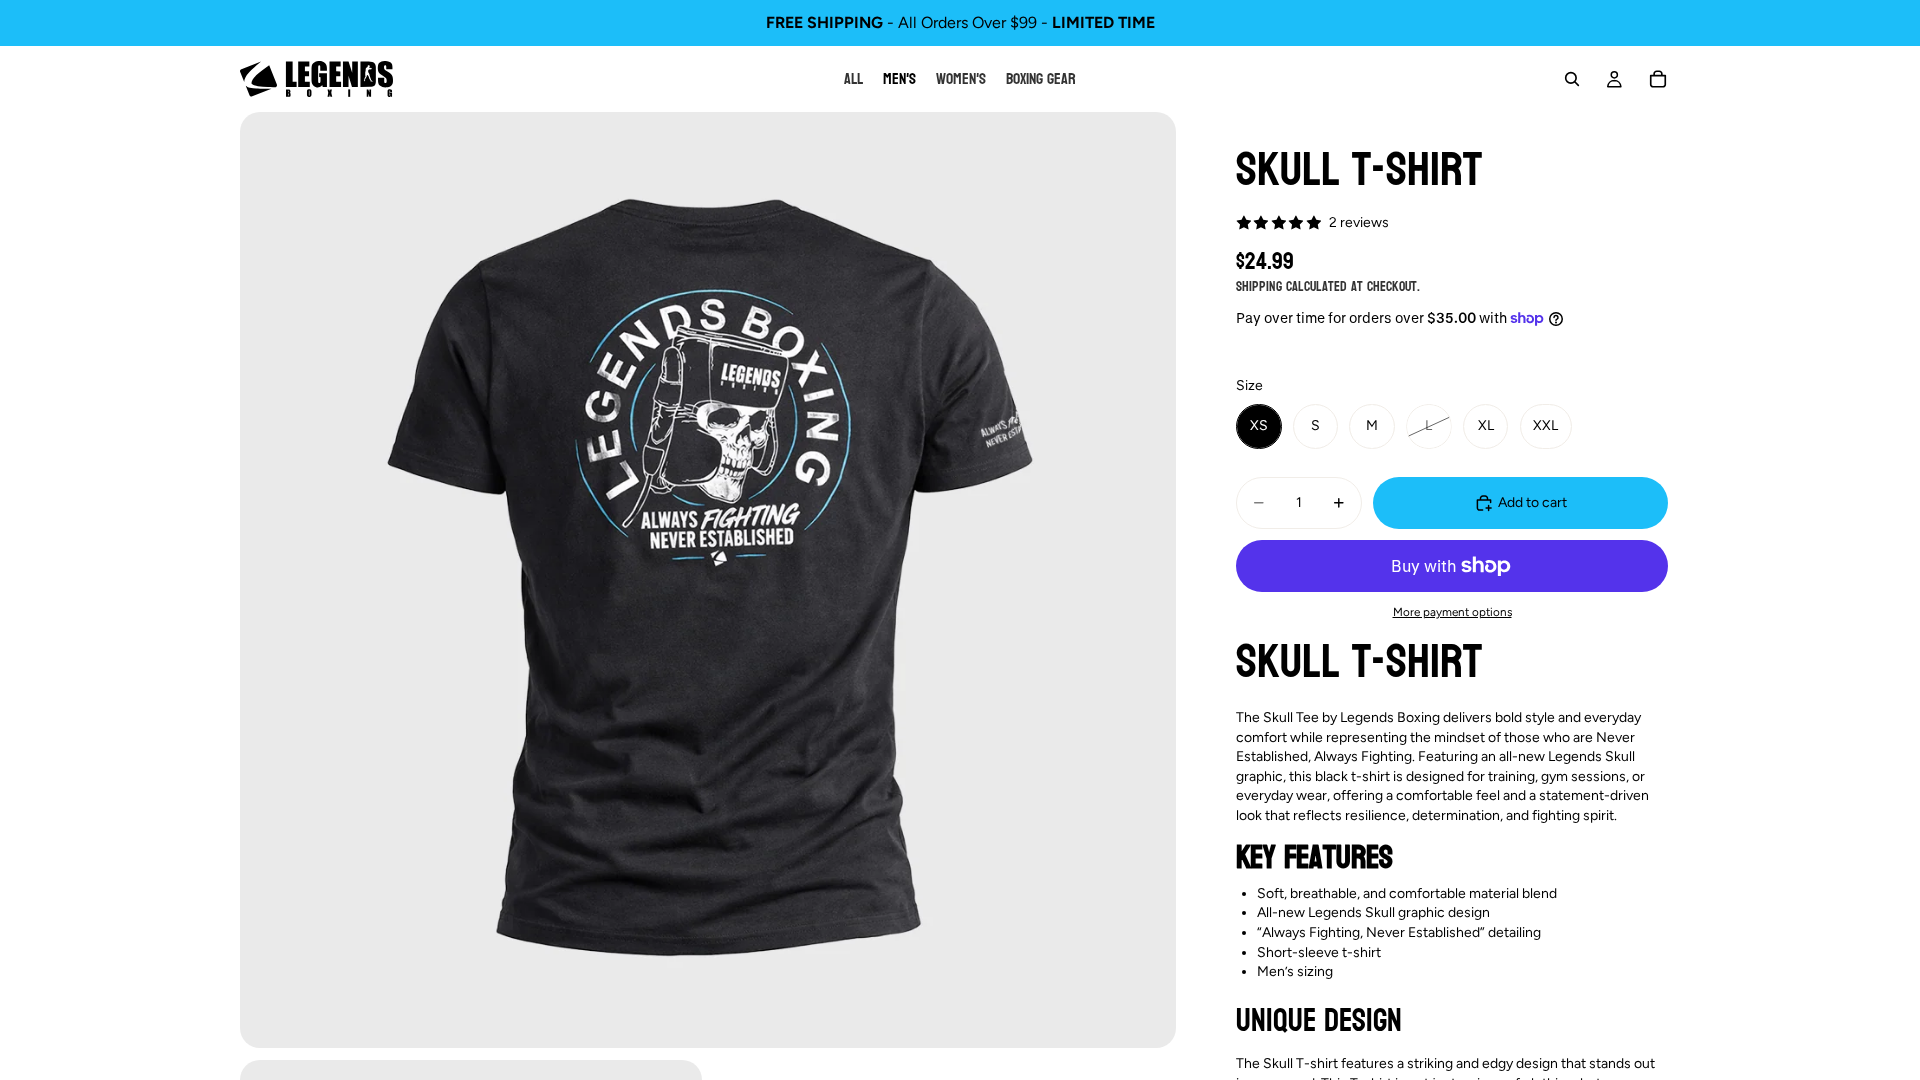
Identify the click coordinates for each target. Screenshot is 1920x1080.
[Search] (1572, 79)
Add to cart (1532, 502)
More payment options (1452, 612)
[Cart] (1658, 79)
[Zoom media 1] (708, 580)
